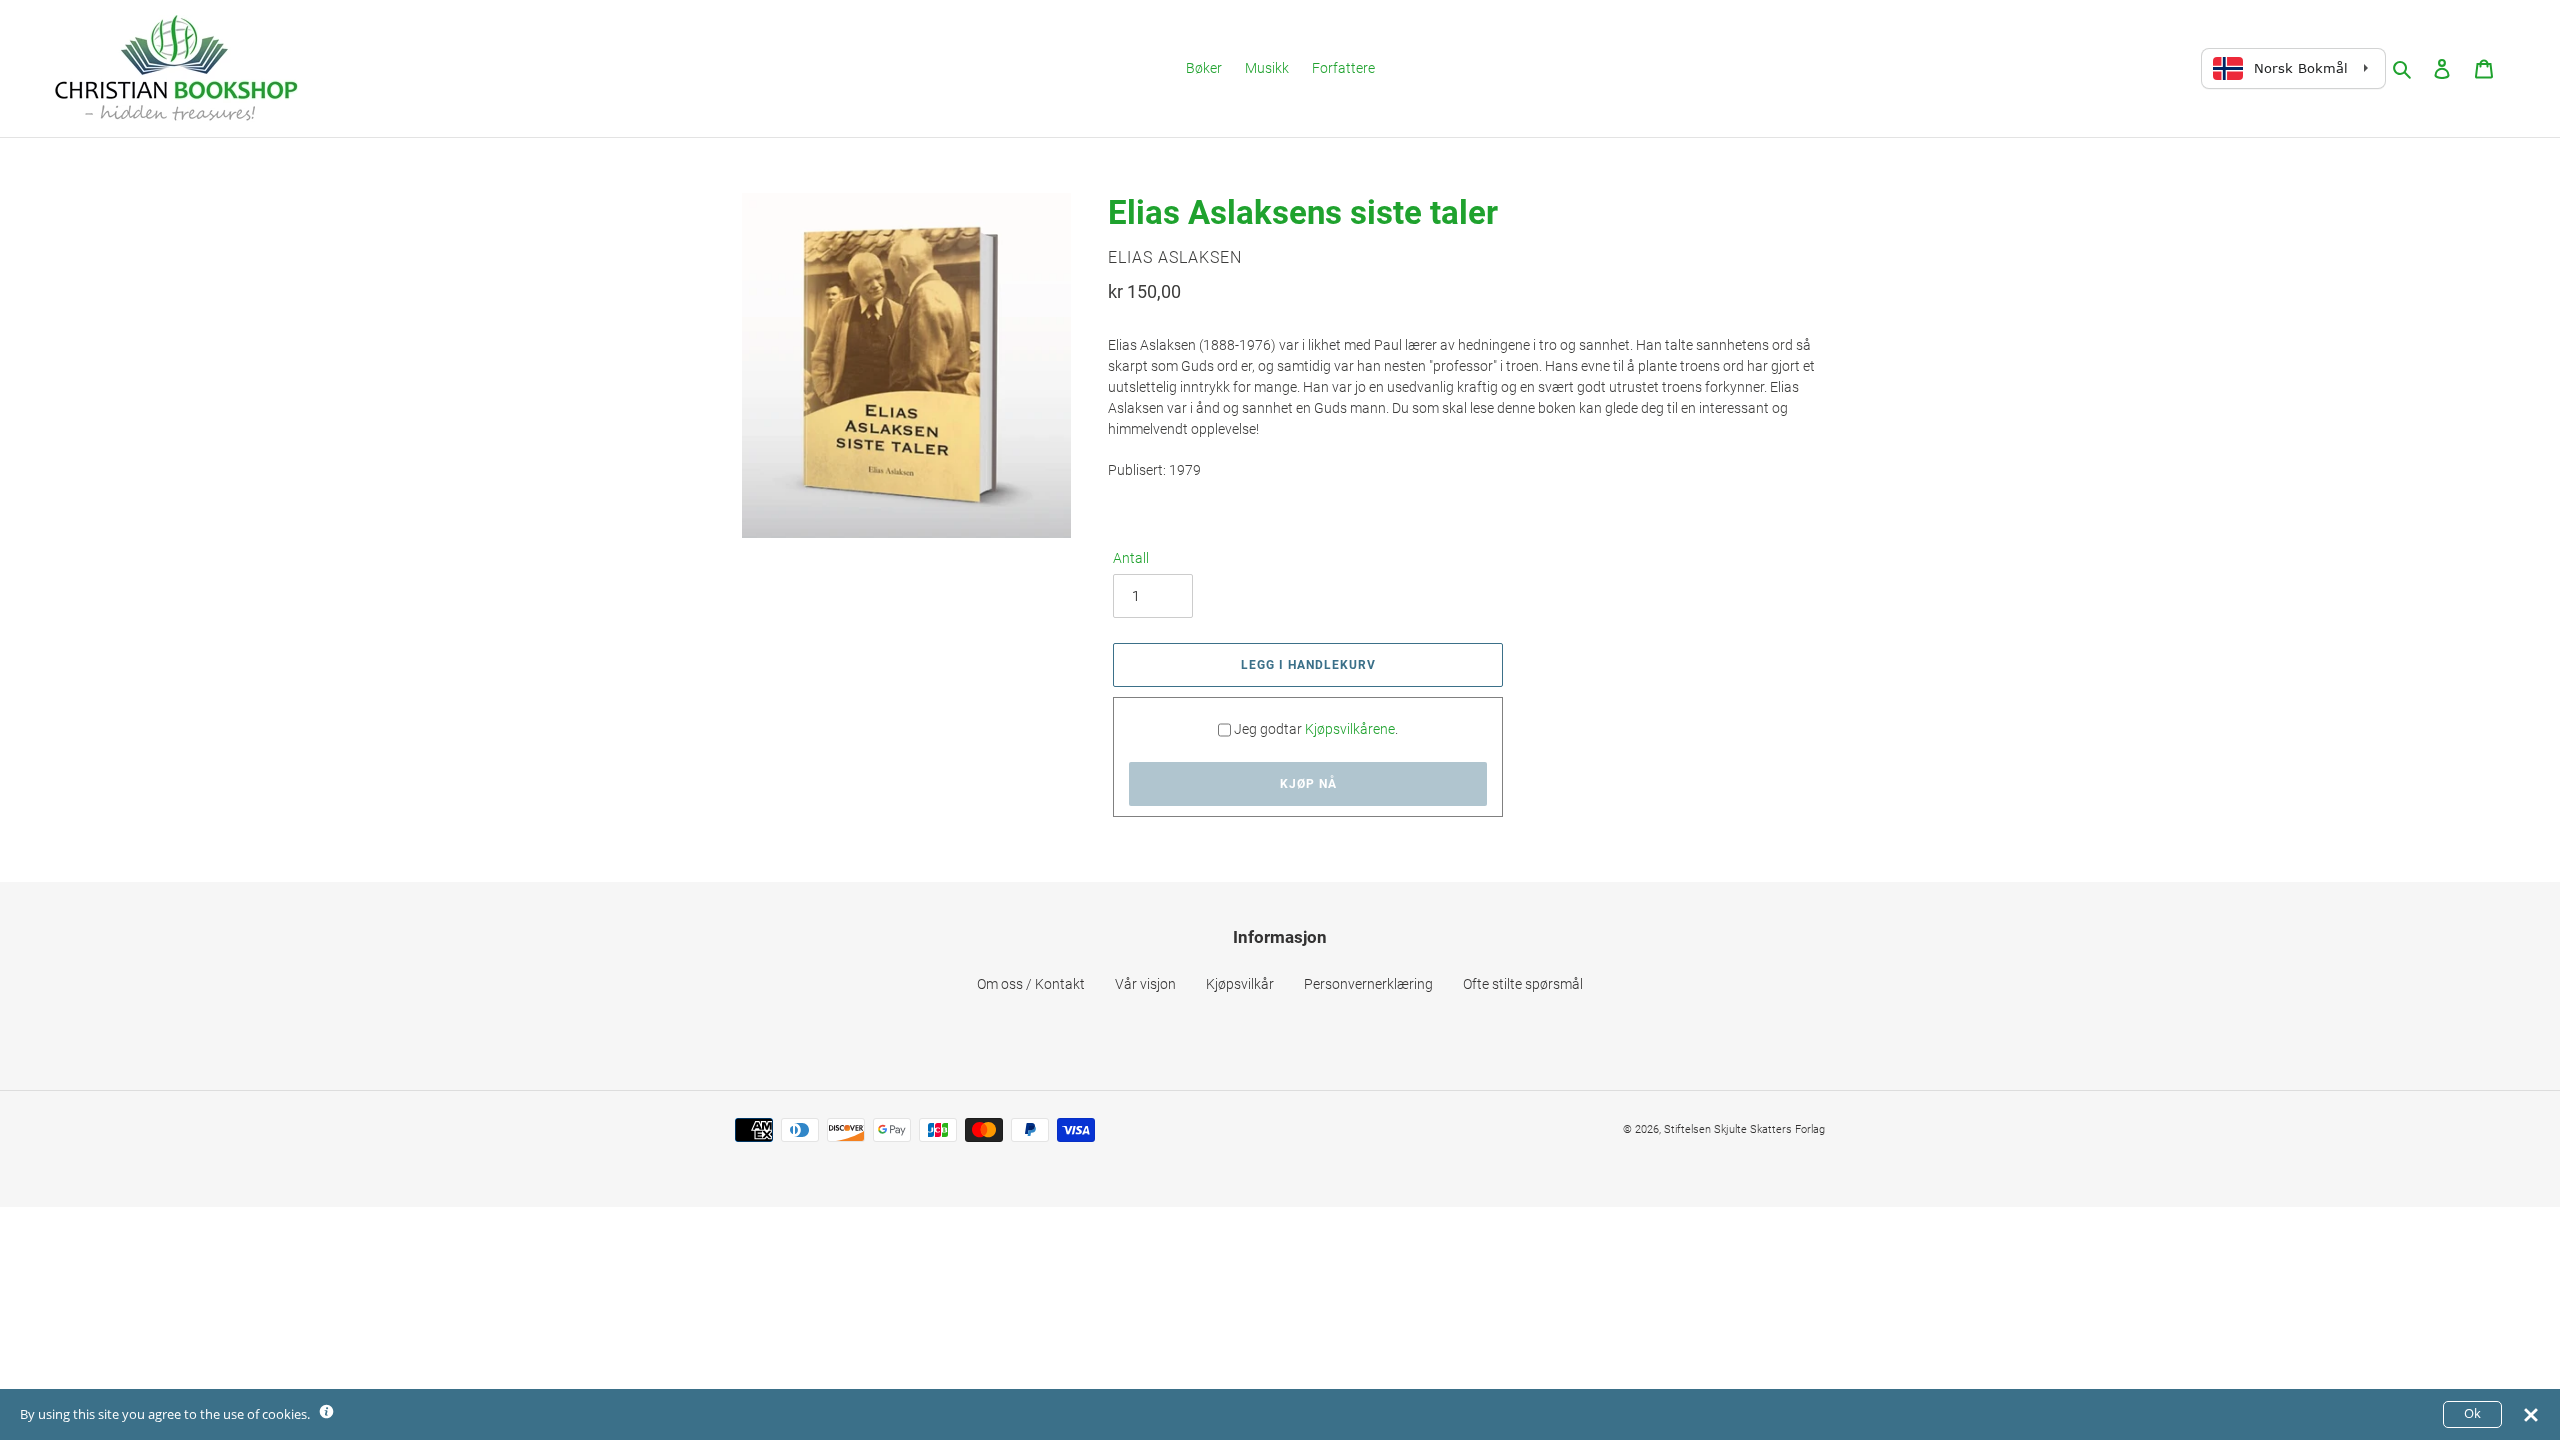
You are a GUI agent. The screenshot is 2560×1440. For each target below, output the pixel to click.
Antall (1131, 558)
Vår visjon (1145, 984)
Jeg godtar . (1316, 729)
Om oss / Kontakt (1031, 984)
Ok (2472, 1413)
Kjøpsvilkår (1240, 984)
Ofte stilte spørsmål (1523, 984)
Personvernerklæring (1368, 984)
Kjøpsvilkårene (1350, 729)
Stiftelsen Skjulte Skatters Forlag (1744, 1129)
